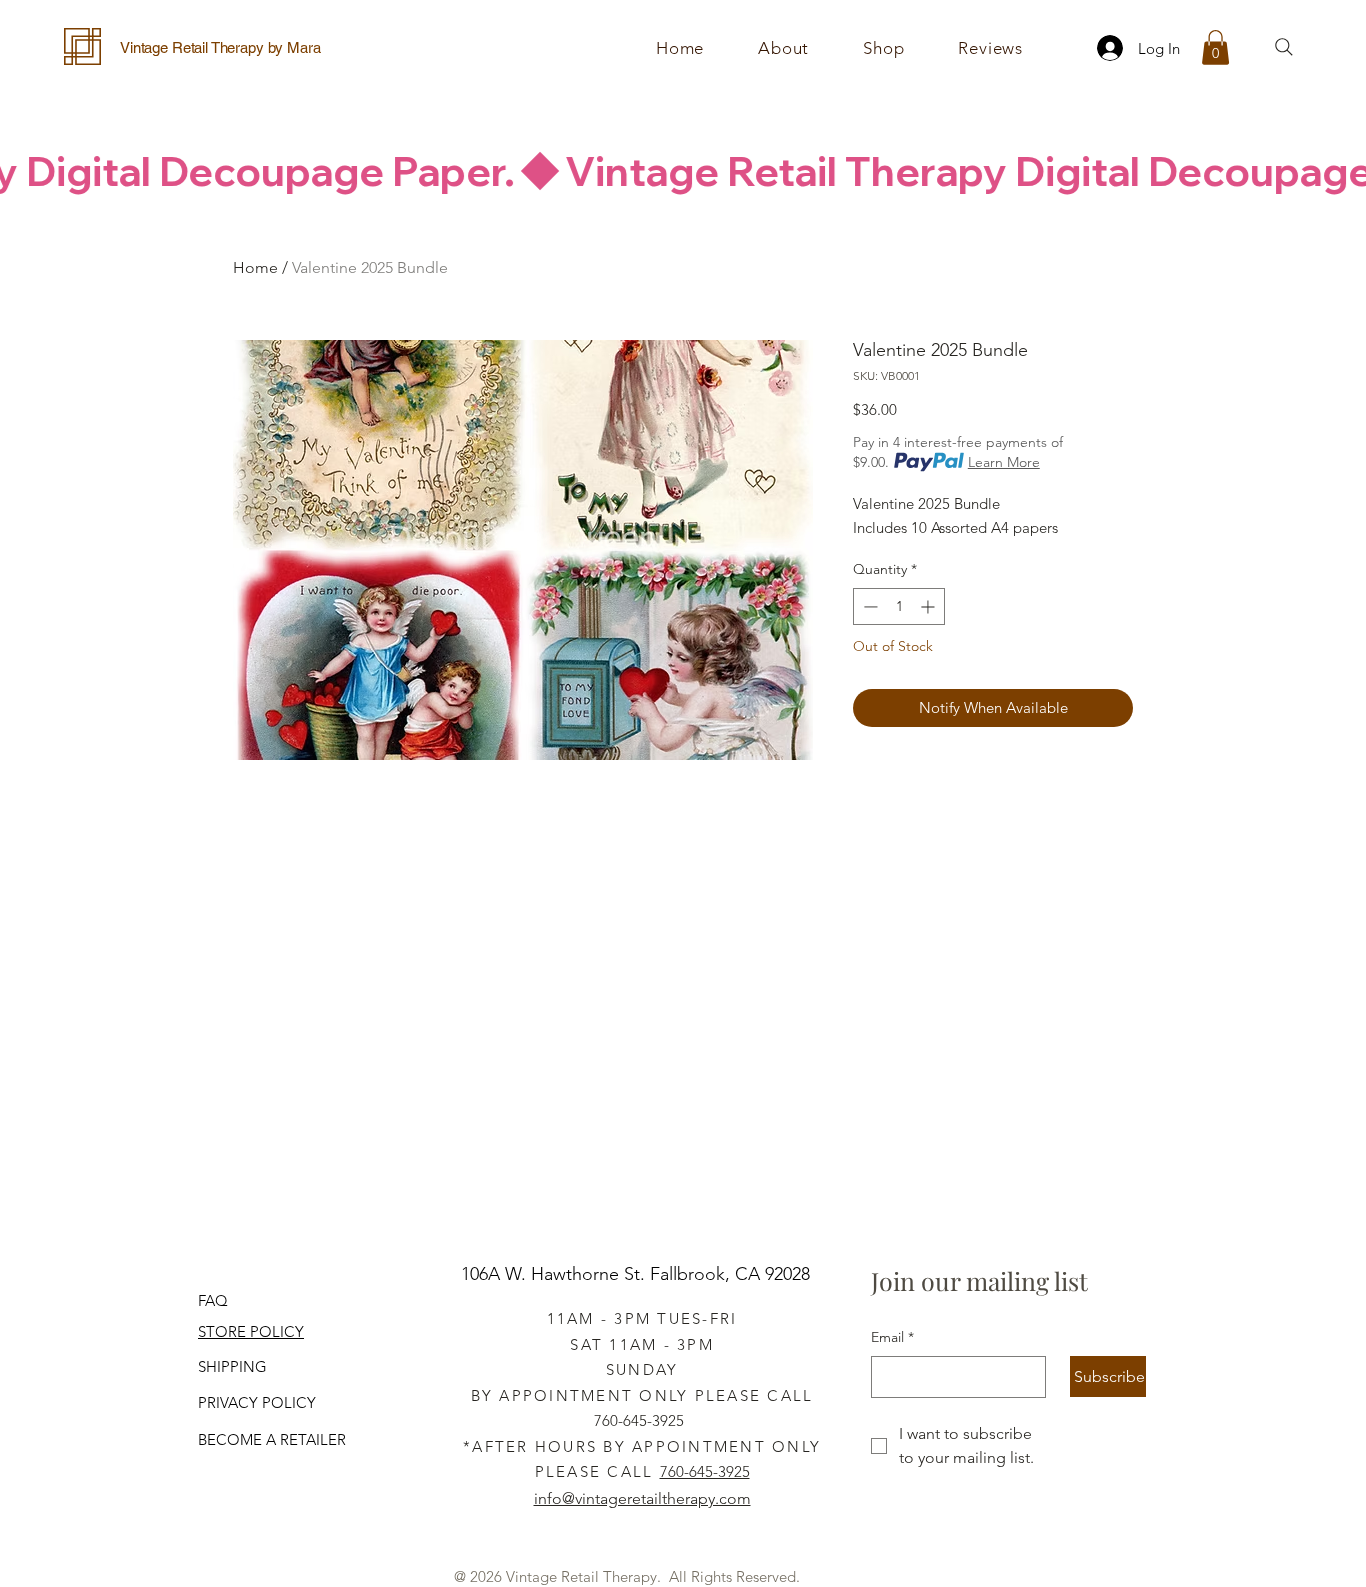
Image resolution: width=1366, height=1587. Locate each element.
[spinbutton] (899, 606)
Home (255, 267)
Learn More (1004, 462)
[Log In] (1104, 48)
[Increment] (929, 606)
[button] (883, 48)
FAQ (213, 1300)
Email (892, 1337)
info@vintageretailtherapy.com (642, 1498)
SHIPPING (232, 1366)
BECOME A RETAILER (272, 1439)
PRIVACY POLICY (257, 1402)
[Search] (1284, 47)
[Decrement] (868, 606)
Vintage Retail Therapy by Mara (220, 47)
